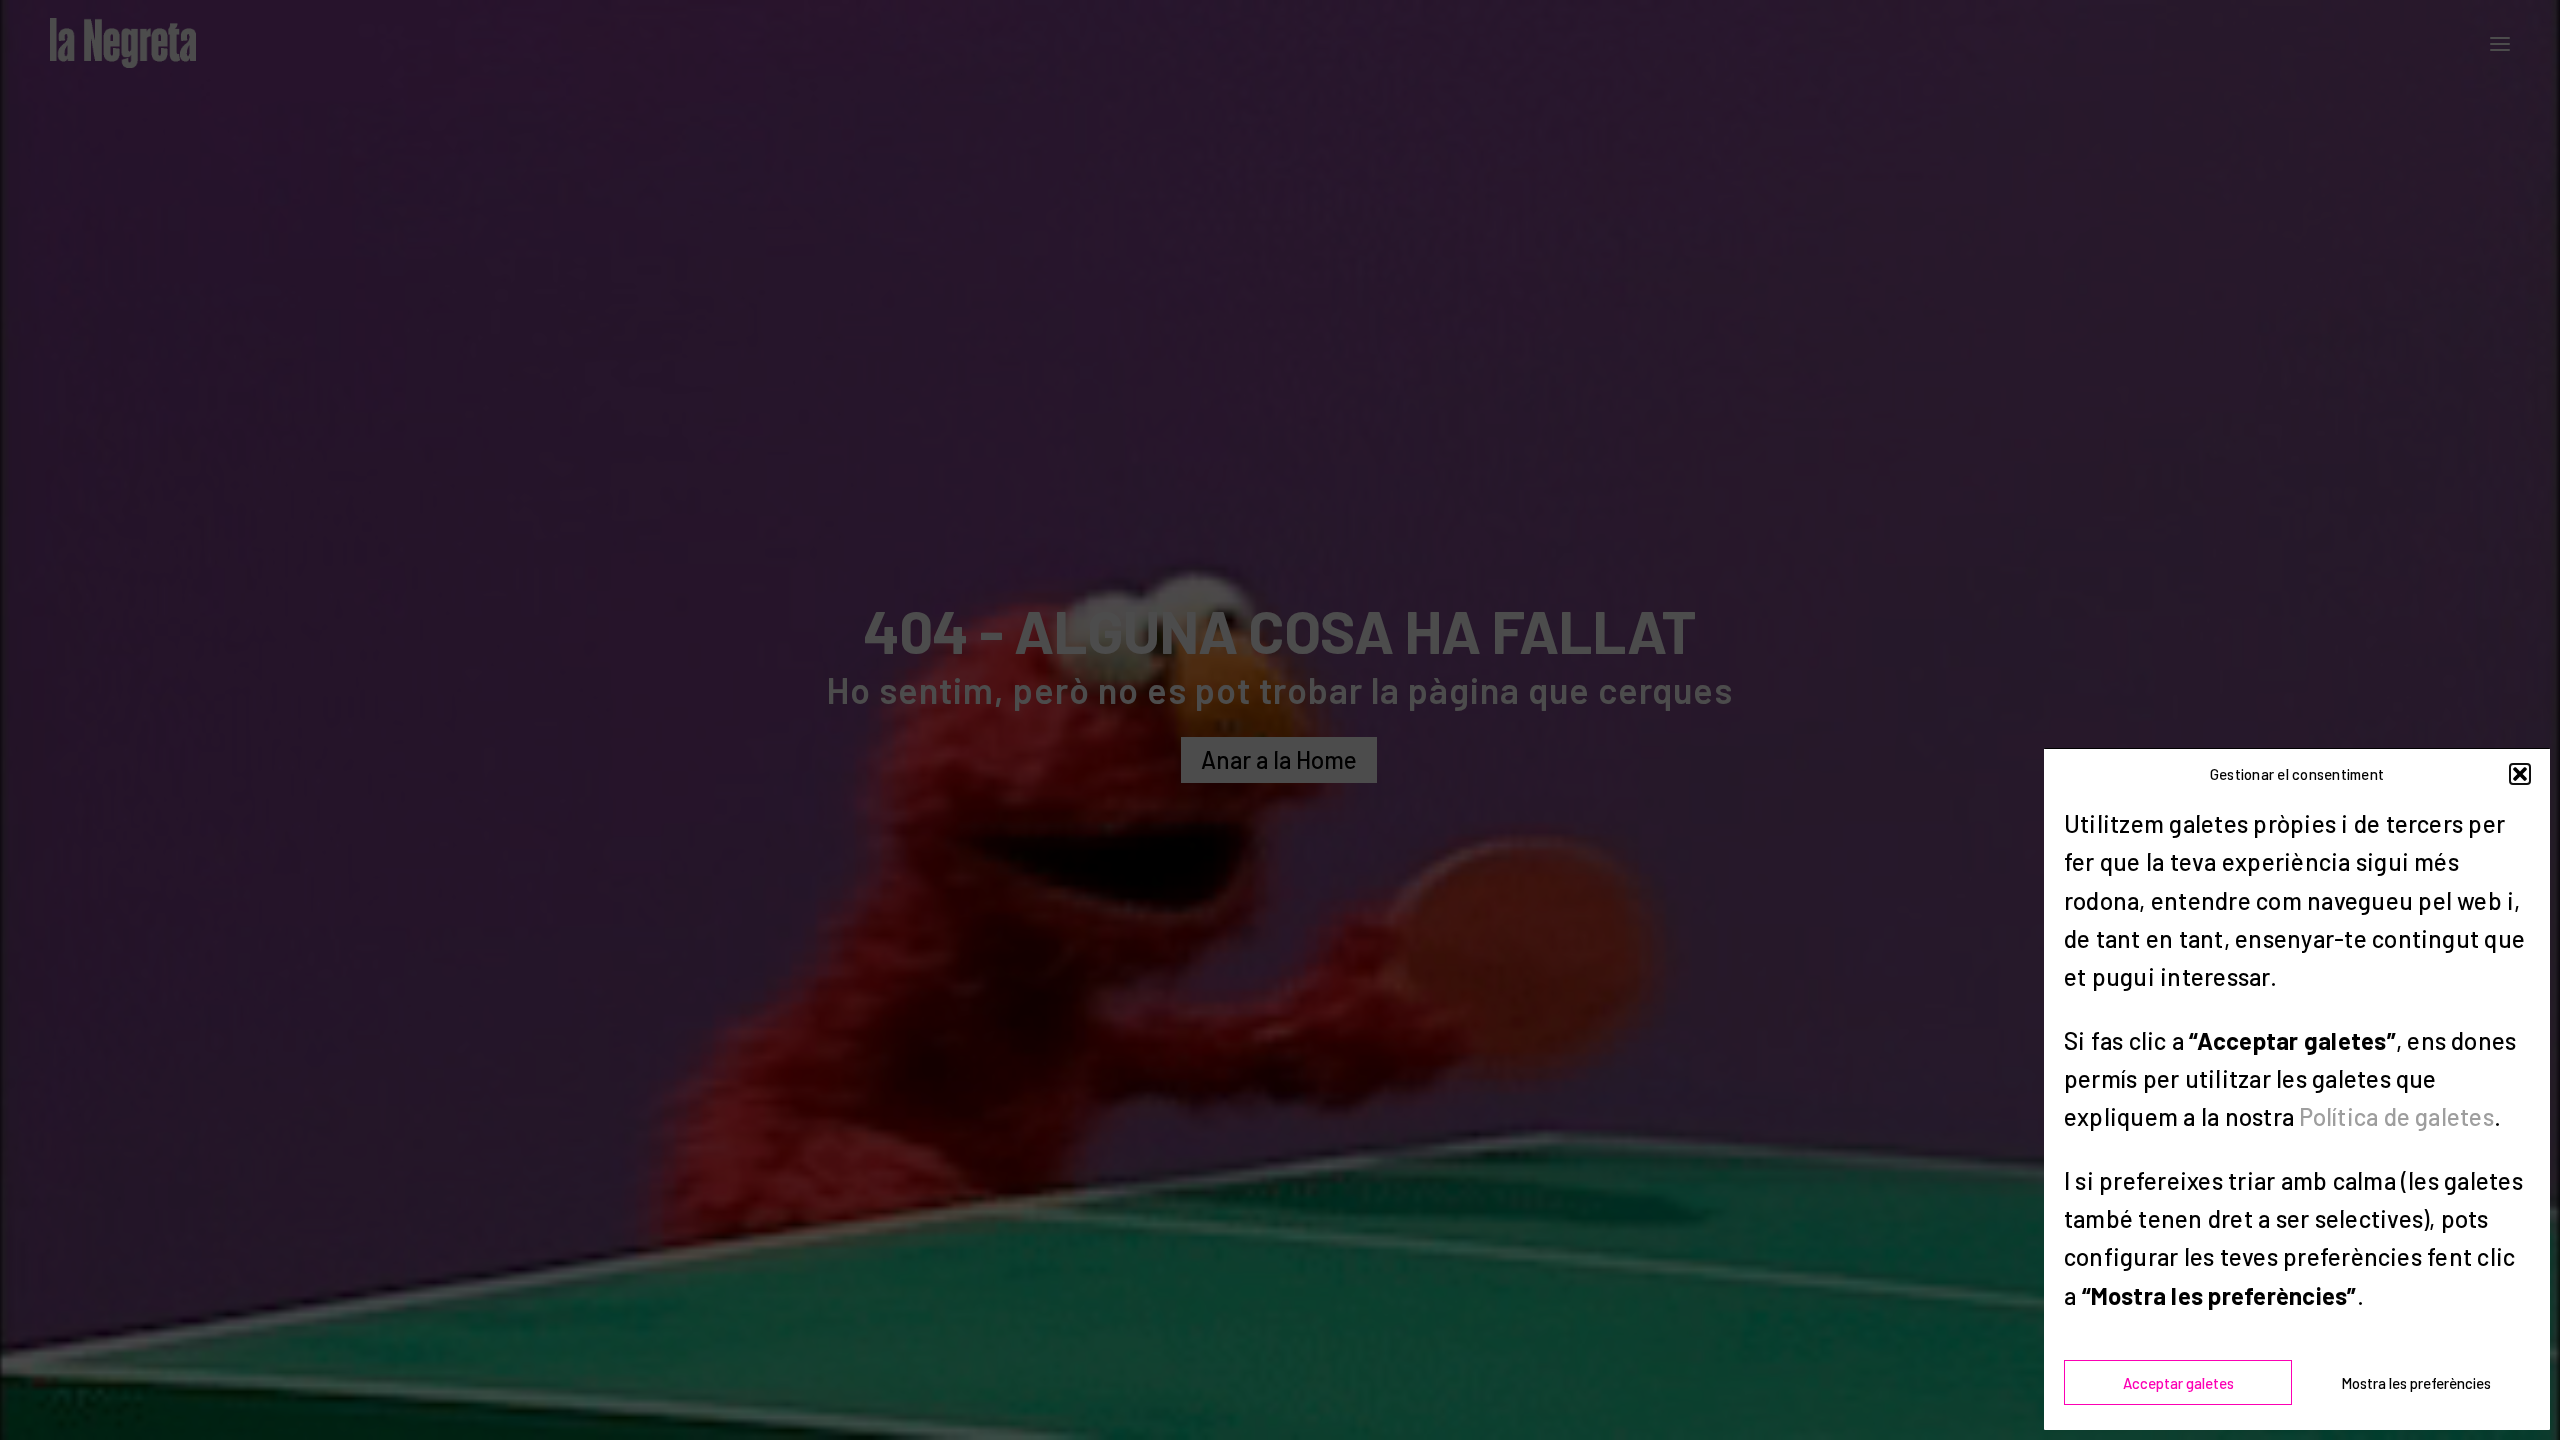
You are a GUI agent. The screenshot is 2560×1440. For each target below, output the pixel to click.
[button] (2520, 774)
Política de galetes (2396, 1116)
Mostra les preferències (2416, 1383)
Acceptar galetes (2178, 1383)
